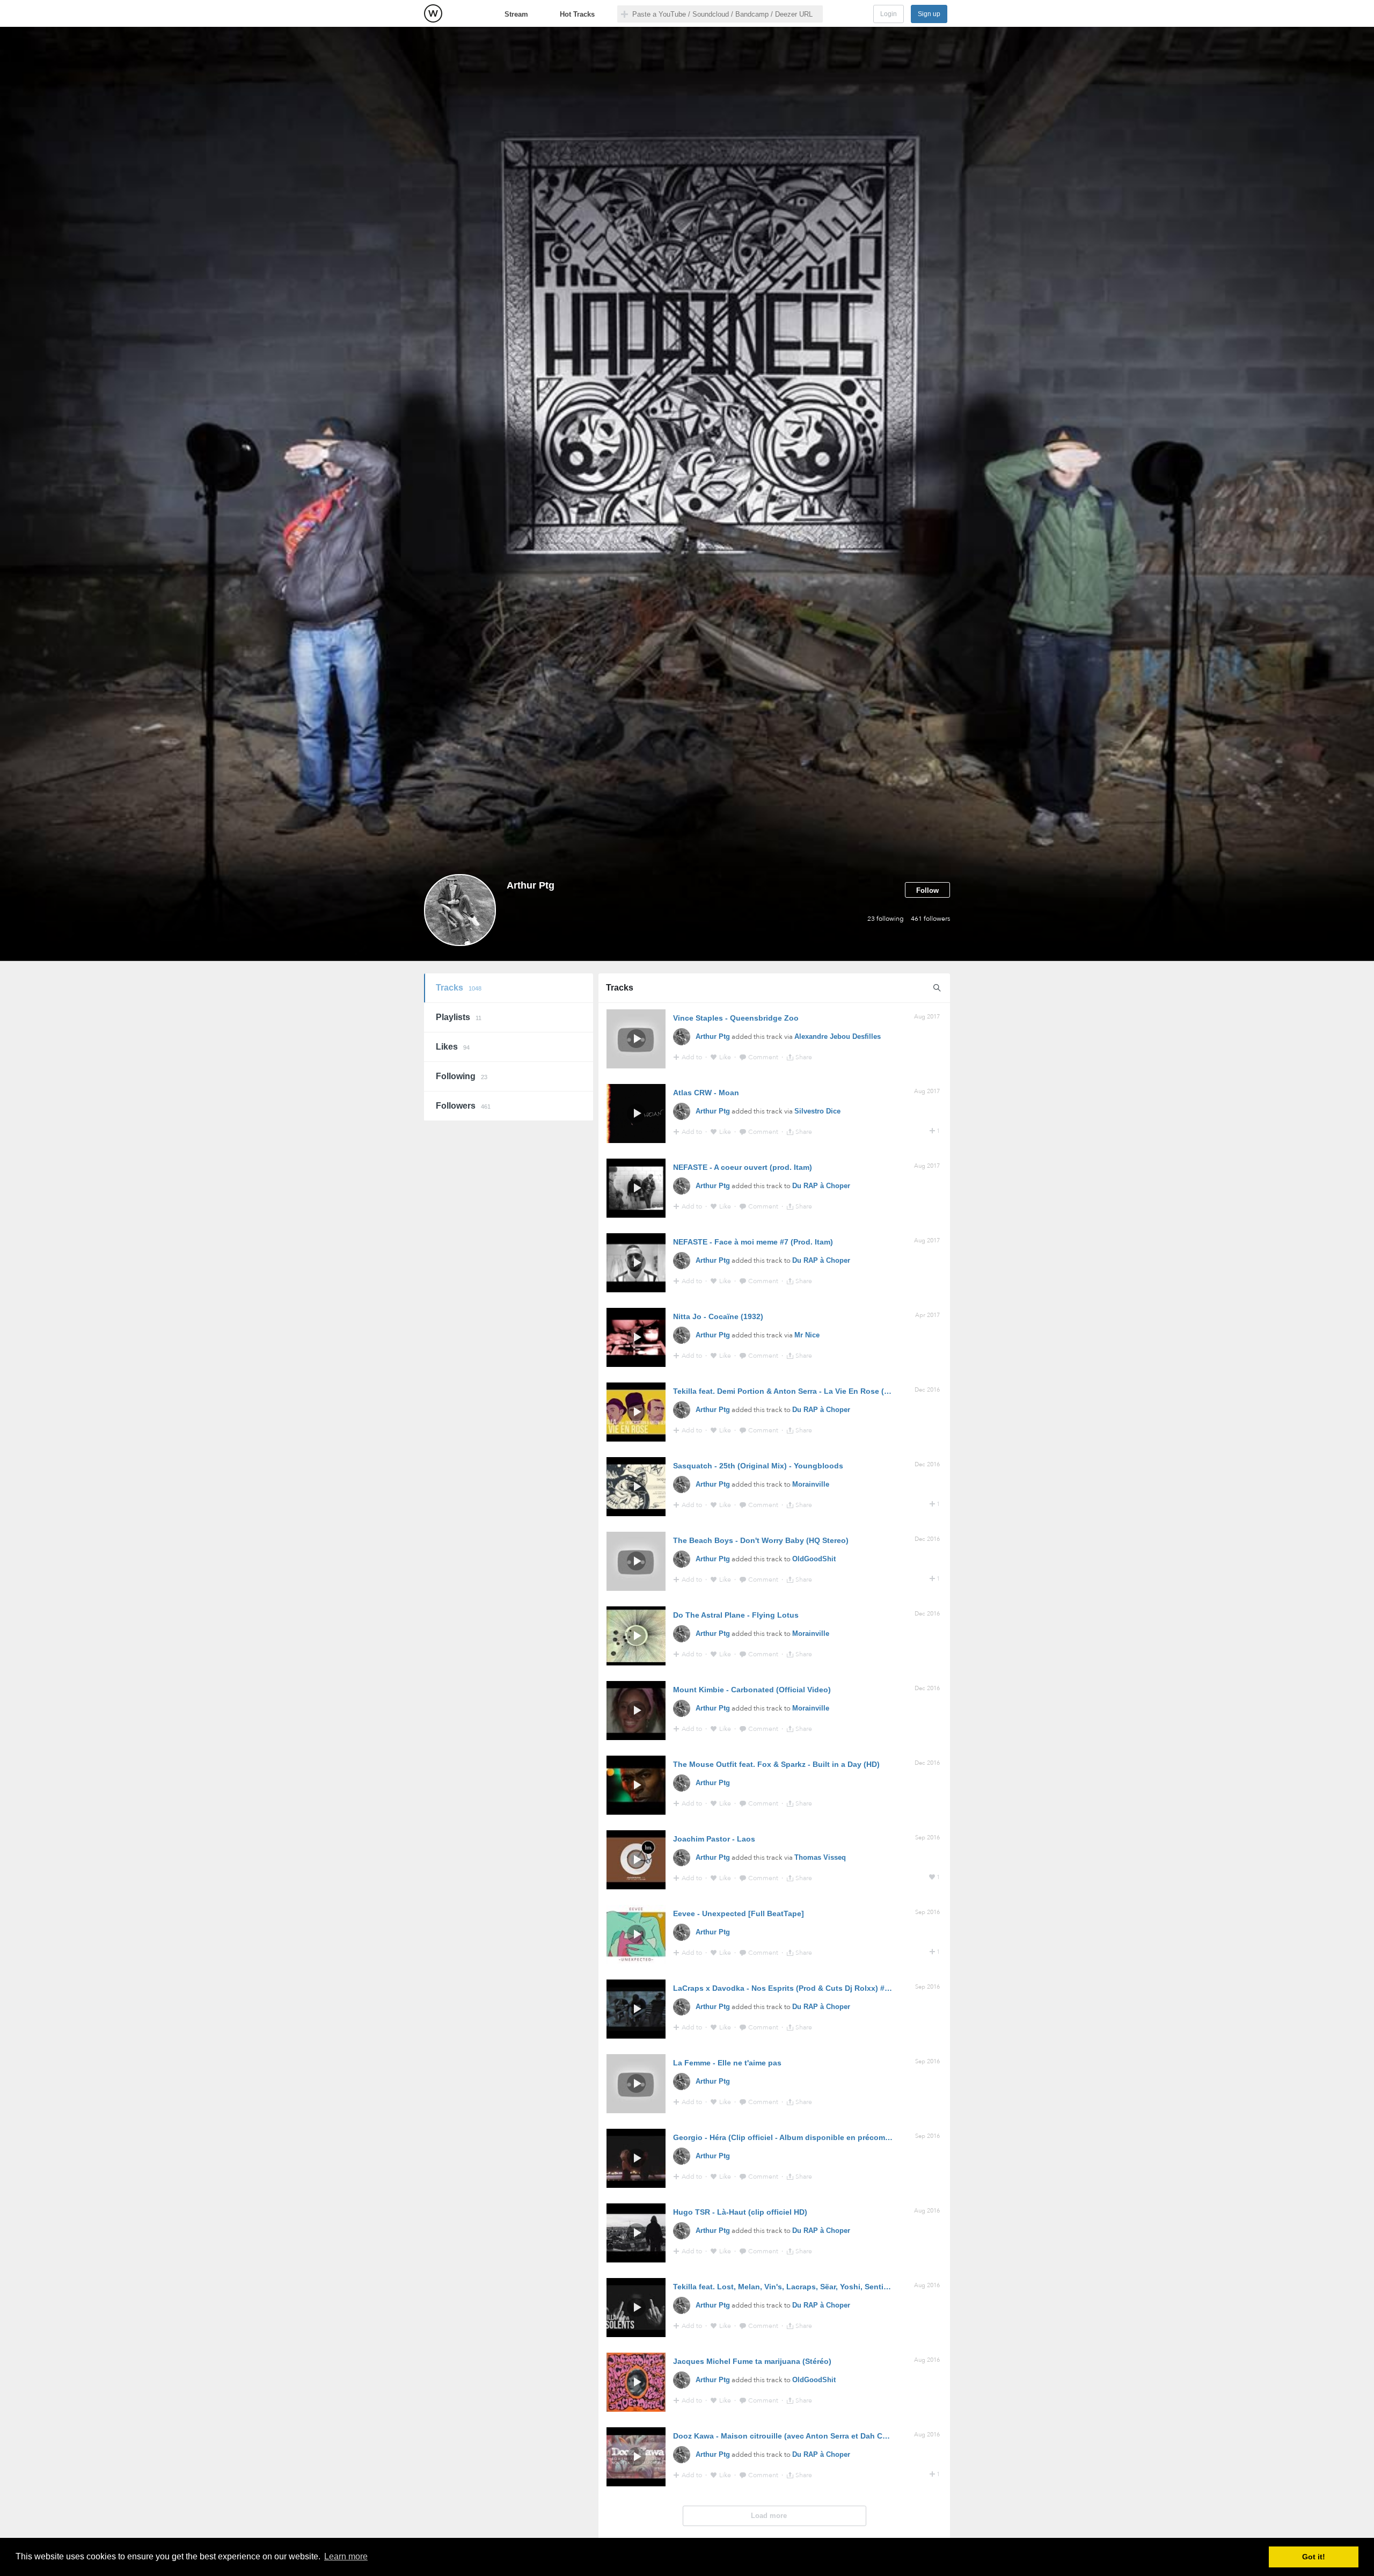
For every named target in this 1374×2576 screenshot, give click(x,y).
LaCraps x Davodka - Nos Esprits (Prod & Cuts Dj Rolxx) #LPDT (789, 1988)
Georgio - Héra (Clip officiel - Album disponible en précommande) (793, 2137)
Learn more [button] (346, 2556)
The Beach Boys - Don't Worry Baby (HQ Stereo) (761, 1540)
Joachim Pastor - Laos (714, 1839)
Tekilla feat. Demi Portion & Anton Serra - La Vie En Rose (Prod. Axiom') (803, 1391)
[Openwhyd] (433, 13)
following (886, 919)
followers (930, 919)
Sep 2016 (927, 1838)
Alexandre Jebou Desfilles (838, 1036)
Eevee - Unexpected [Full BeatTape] (739, 1913)
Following (462, 1076)
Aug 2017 (927, 1017)
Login (889, 14)
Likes (453, 1047)
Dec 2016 (927, 1390)
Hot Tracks (577, 14)
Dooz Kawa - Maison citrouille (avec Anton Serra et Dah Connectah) (796, 2436)
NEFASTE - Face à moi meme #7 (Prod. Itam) (753, 1242)
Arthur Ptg (713, 1036)
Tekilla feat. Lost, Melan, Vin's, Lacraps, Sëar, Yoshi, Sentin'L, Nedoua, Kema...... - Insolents (840, 2287)
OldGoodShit (814, 1559)
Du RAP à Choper (821, 1186)
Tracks (459, 988)
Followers (463, 1106)
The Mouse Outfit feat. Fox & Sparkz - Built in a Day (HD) (776, 1764)
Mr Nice (807, 1335)
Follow (927, 890)
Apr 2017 (927, 1315)
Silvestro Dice (817, 1111)
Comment (764, 1057)
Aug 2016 (927, 2211)
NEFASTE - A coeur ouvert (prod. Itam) (743, 1167)
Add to (693, 1057)
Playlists (459, 1017)
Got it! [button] (1314, 2557)
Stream (516, 14)
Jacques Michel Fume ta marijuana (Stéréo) (752, 2361)
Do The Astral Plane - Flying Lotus (736, 1615)
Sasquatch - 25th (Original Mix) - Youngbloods (758, 1466)
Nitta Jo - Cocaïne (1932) (718, 1316)
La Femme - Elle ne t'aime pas (727, 2063)
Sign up (929, 14)
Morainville (811, 1484)
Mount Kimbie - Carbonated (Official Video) (752, 1690)
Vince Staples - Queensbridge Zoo (736, 1018)
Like (726, 1057)
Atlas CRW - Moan (706, 1093)
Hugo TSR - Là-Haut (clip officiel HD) (740, 2212)
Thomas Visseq (820, 1857)
